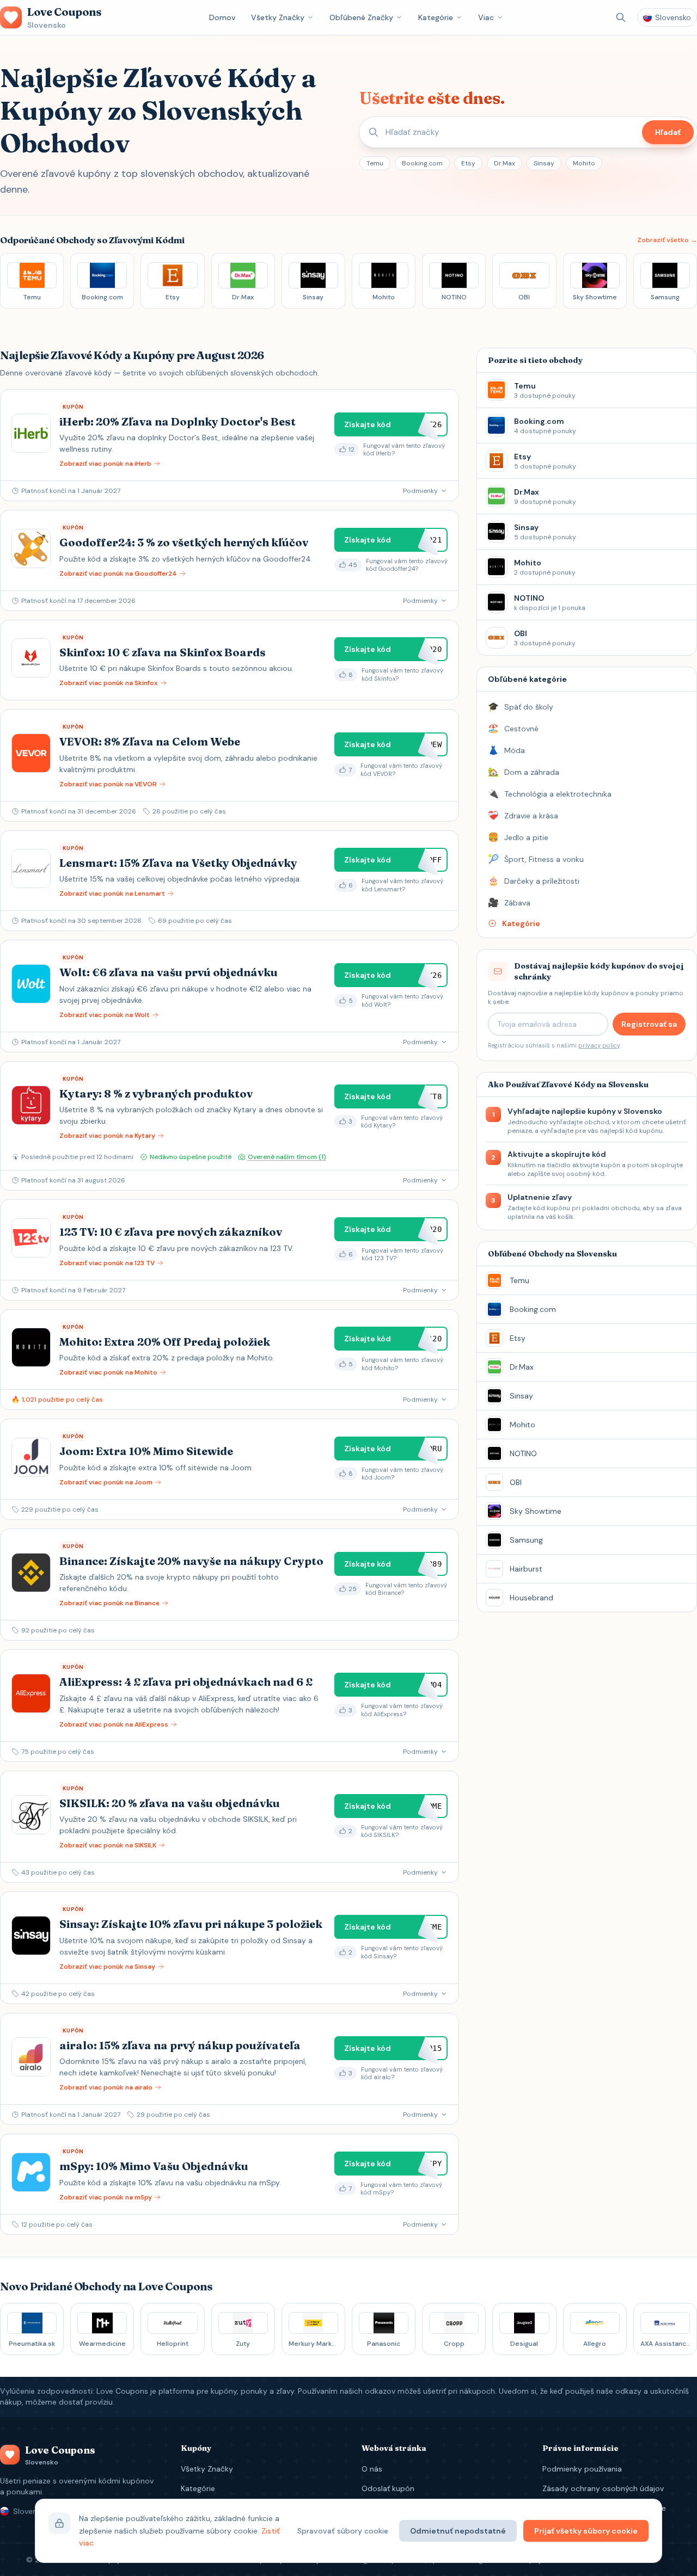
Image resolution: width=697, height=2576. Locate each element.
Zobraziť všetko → (667, 240)
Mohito (584, 163)
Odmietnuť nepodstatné (458, 2531)
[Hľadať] (621, 17)
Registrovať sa (649, 1024)
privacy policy (599, 1045)
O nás (372, 2469)
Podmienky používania (582, 2469)
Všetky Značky (278, 17)
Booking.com (422, 163)
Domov (222, 17)
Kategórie (436, 17)
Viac (486, 17)
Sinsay (544, 163)
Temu (375, 163)
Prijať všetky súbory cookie (586, 2531)
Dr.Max (505, 163)
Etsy (468, 163)
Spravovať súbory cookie (343, 2531)
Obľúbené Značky (361, 17)
